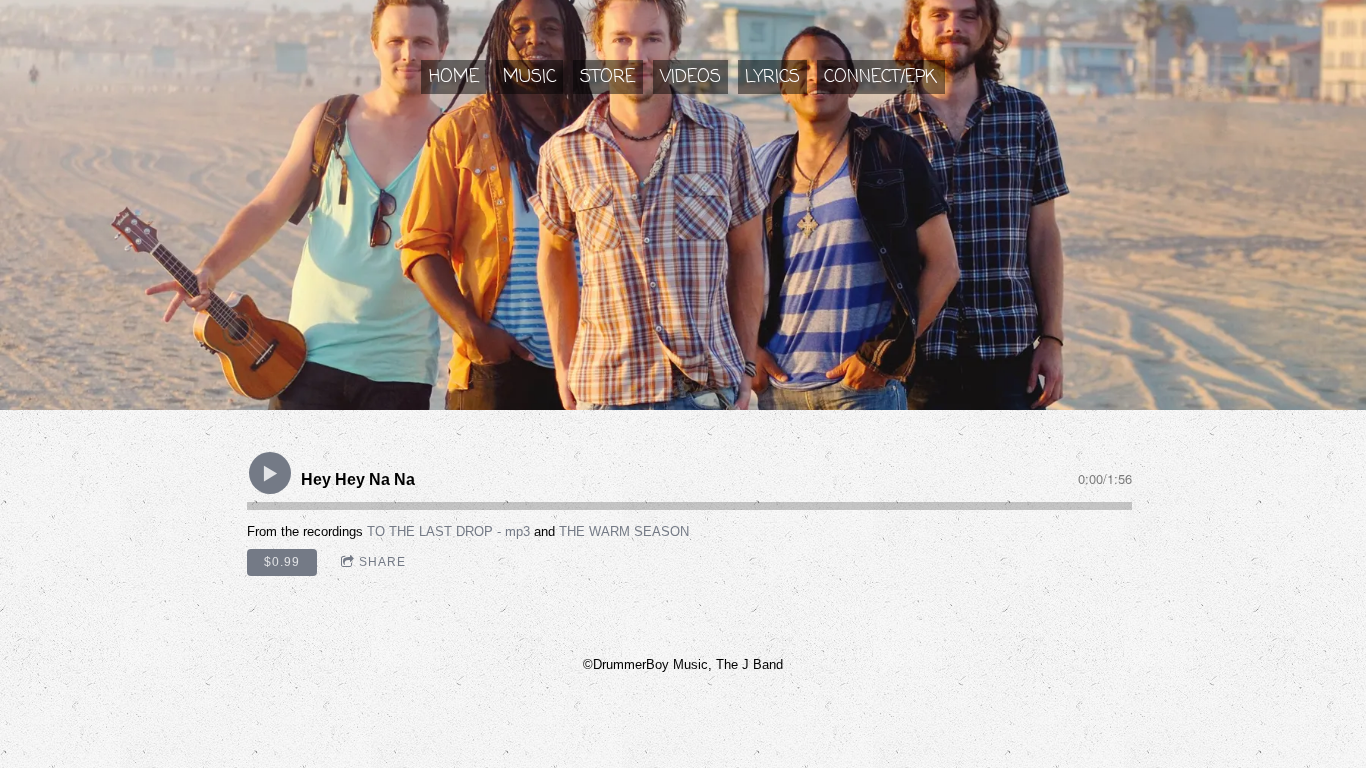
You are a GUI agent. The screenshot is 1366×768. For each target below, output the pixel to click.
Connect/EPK (880, 77)
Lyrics (772, 77)
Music (529, 77)
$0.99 (282, 562)
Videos (690, 77)
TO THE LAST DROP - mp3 (448, 531)
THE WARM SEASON (624, 531)
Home (454, 77)
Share (382, 562)
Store (607, 77)
